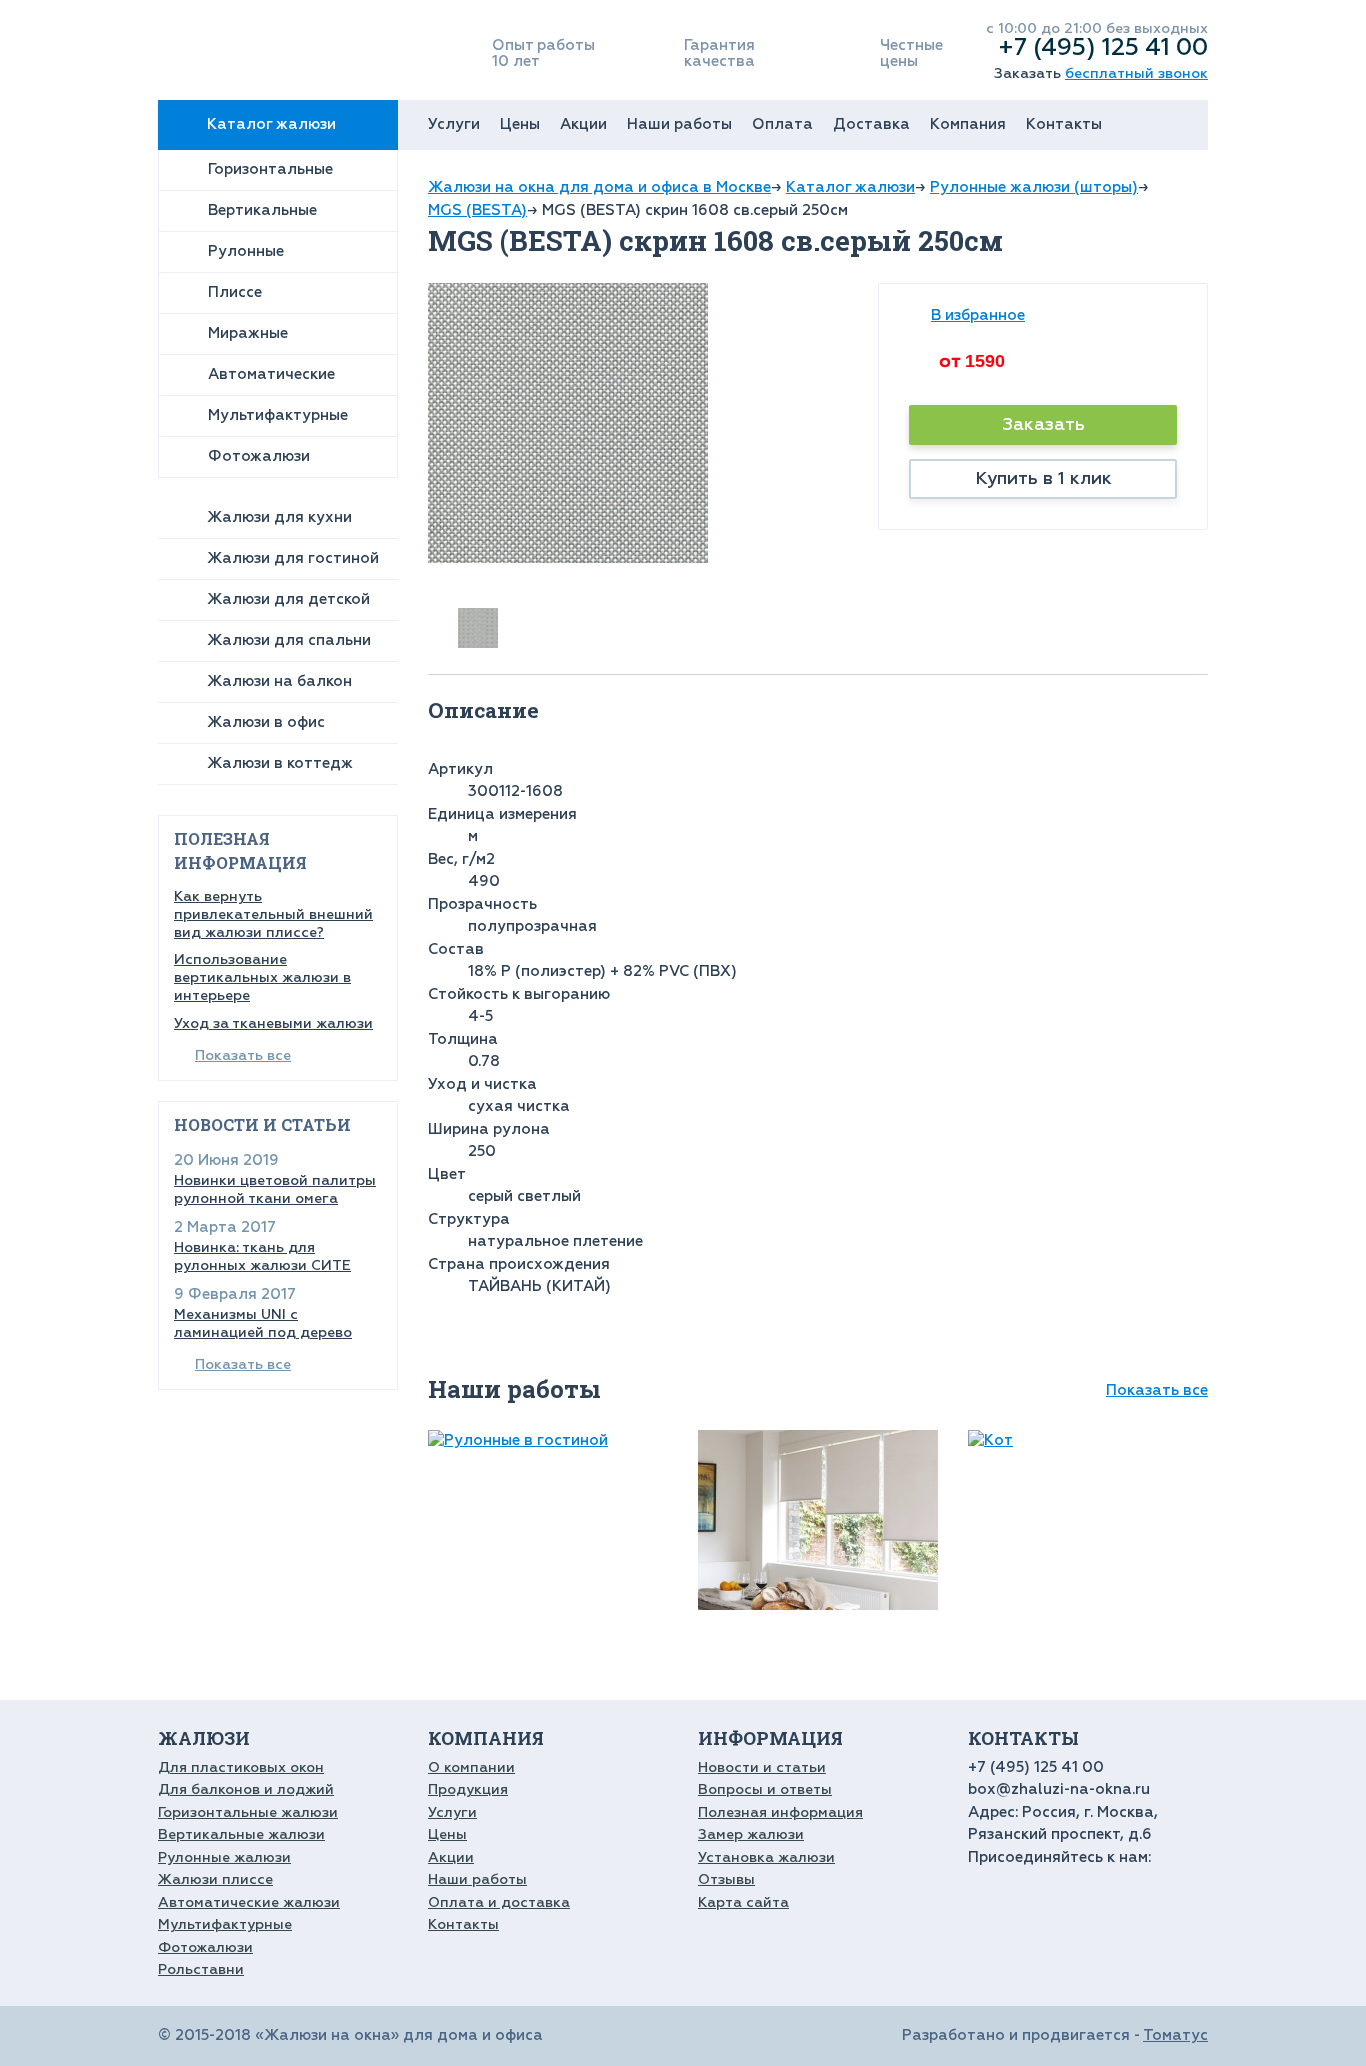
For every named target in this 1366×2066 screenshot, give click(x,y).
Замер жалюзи (751, 1834)
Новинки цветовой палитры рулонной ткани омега (275, 1189)
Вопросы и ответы (765, 1789)
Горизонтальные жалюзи (248, 1812)
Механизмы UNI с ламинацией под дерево (263, 1323)
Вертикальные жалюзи (241, 1834)
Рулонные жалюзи (224, 1857)
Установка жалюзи (766, 1857)
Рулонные (246, 251)
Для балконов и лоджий (246, 1789)
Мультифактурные (278, 415)
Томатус (1175, 2035)
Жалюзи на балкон (279, 681)
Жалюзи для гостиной (293, 558)
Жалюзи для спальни (289, 640)
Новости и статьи (762, 1767)
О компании (471, 1767)
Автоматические (271, 374)
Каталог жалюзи (271, 124)
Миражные (248, 333)
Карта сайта (743, 1902)
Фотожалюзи (259, 456)
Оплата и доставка (499, 1902)
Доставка (871, 124)
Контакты (1064, 124)
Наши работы (679, 124)
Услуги (454, 124)
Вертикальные (262, 210)
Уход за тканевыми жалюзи (273, 1023)
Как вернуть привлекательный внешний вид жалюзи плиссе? (273, 914)
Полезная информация (780, 1812)
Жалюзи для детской (288, 599)
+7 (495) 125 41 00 (1103, 47)
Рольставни (201, 1969)
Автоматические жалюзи (249, 1902)
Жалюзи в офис (266, 722)
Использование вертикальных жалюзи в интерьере (262, 977)
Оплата (782, 124)
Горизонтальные (270, 169)
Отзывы (726, 1879)
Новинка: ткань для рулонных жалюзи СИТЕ (262, 1256)
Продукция (468, 1789)
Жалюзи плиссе (215, 1879)
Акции (583, 124)
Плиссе (235, 292)
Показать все (243, 1055)
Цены (520, 124)
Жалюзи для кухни (279, 517)
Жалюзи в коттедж (280, 763)
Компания (968, 124)
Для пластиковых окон (241, 1767)
